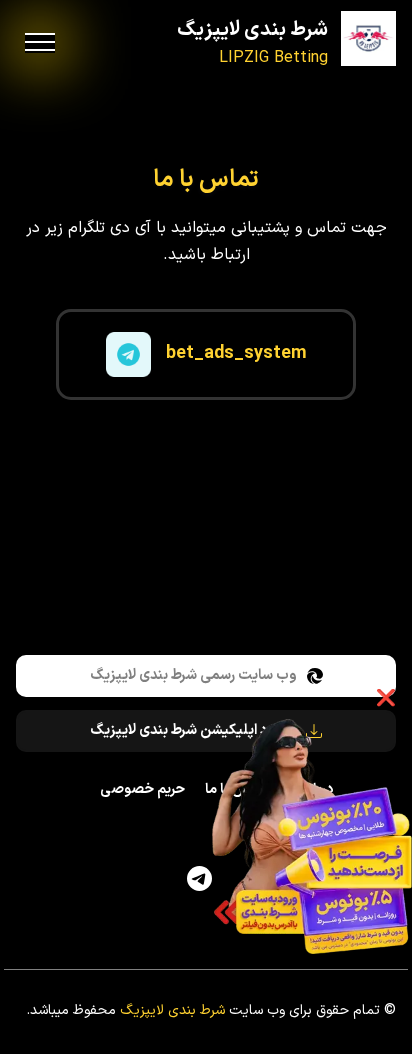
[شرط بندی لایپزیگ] (368, 38)
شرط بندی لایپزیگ (252, 30)
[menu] (40, 43)
